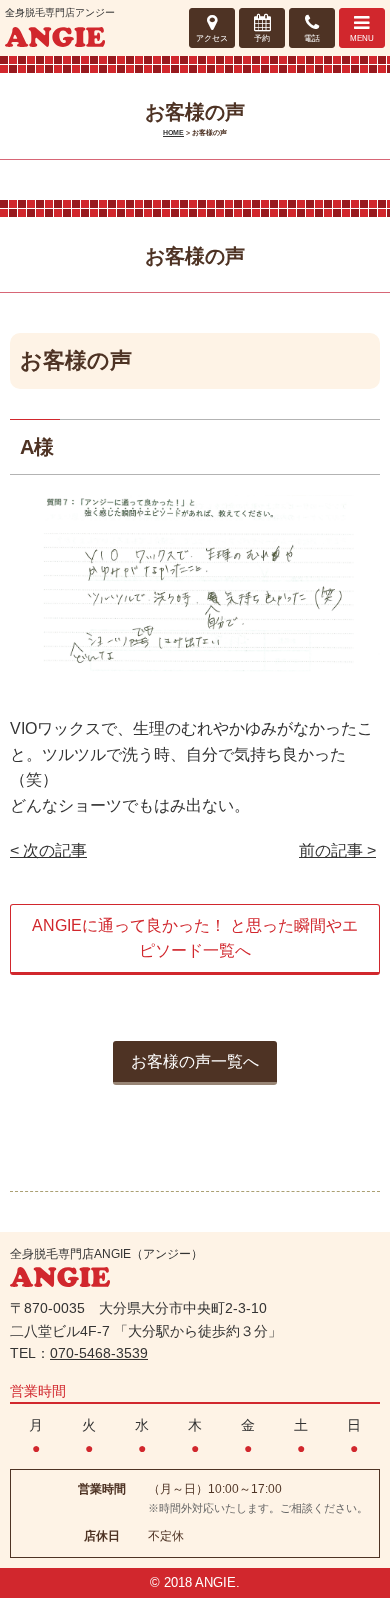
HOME (173, 132)
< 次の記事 (48, 850)
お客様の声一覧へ (195, 1061)
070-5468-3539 (99, 1353)
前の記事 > (337, 850)
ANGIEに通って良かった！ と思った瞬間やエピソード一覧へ (195, 938)
